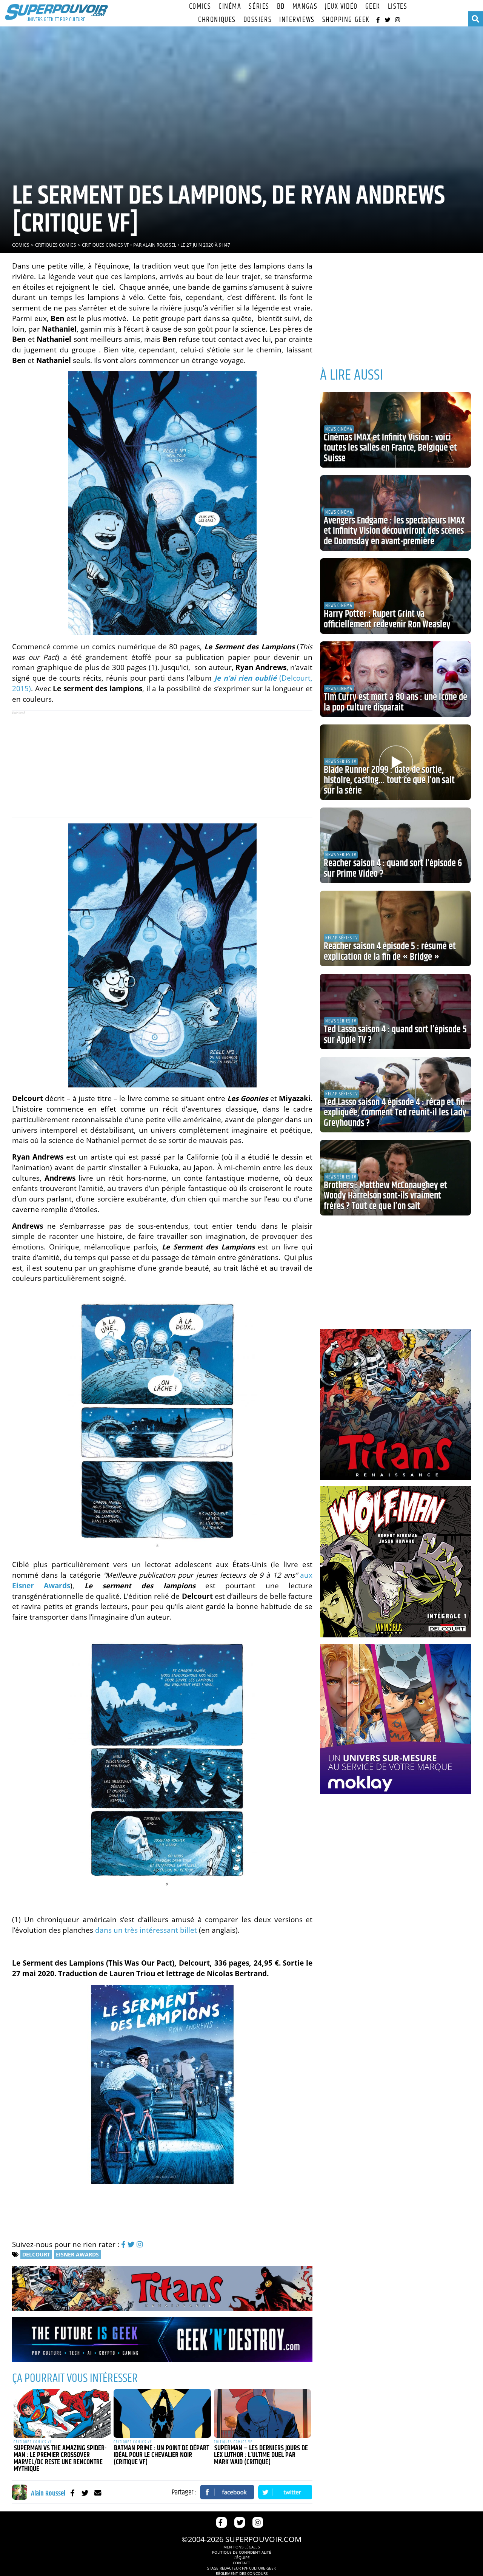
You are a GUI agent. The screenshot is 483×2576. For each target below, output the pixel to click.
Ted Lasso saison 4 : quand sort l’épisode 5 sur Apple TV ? (395, 1035)
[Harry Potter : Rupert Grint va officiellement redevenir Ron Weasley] (395, 596)
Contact (241, 2563)
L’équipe (242, 2557)
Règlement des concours (242, 2573)
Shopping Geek (346, 20)
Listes (398, 7)
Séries (259, 7)
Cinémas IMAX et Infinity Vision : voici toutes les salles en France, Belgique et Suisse (390, 448)
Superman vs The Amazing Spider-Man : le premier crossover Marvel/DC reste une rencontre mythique (60, 2459)
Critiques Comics (56, 245)
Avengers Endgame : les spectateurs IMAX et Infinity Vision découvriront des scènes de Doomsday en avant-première (394, 531)
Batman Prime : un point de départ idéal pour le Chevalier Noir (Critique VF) (161, 2455)
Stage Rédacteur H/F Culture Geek (241, 2568)
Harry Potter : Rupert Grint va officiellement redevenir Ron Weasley (387, 619)
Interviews (297, 20)
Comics (200, 7)
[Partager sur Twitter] (285, 2492)
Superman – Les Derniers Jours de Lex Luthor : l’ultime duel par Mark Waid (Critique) (261, 2455)
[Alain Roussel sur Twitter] (85, 2493)
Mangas (305, 7)
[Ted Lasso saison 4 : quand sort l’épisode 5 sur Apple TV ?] (395, 1012)
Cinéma (230, 7)
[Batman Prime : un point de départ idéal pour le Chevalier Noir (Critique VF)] (162, 2413)
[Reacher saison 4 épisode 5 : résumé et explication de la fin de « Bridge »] (395, 928)
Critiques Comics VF (105, 245)
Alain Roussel (159, 245)
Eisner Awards (77, 2254)
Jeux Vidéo (341, 7)
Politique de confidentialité (242, 2552)
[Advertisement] (162, 764)
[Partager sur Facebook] (227, 2492)
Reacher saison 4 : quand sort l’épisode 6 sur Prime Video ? (393, 869)
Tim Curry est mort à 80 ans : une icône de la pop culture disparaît (395, 703)
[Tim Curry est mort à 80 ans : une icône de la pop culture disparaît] (395, 679)
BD (281, 7)
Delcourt (36, 2254)
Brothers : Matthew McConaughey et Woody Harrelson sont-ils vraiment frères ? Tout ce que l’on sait (385, 1196)
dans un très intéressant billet (146, 1930)
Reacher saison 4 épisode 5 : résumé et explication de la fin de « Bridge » (390, 952)
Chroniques (217, 20)
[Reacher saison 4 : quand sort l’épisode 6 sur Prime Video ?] (395, 845)
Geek (373, 7)
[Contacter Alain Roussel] (98, 2493)
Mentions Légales (241, 2547)
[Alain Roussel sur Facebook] (72, 2493)
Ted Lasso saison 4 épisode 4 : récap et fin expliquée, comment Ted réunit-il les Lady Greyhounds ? (395, 1113)
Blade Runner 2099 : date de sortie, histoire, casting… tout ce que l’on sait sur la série (389, 781)
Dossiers (258, 20)
